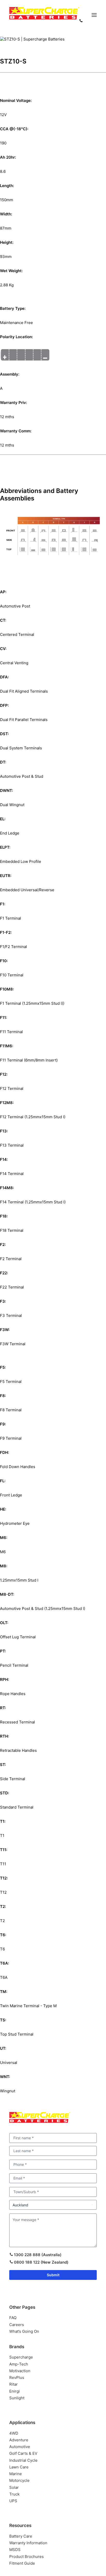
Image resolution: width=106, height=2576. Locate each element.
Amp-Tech (19, 2364)
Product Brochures (26, 2557)
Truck (14, 2494)
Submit (53, 2275)
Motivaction (20, 2371)
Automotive (20, 2447)
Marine (16, 2474)
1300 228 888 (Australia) (37, 2255)
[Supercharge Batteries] (44, 15)
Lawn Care (19, 2467)
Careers (17, 2325)
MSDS (15, 2550)
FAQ (13, 2318)
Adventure (19, 2440)
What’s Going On (24, 2331)
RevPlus (17, 2377)
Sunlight (17, 2398)
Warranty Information (28, 2543)
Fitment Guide (22, 2563)
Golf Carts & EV (23, 2453)
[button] (94, 15)
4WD (14, 2433)
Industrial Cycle (23, 2460)
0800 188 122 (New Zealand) (41, 2262)
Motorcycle (19, 2480)
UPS (13, 2501)
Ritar (14, 2384)
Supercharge (21, 2357)
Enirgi (15, 2391)
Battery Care (21, 2536)
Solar (14, 2487)
